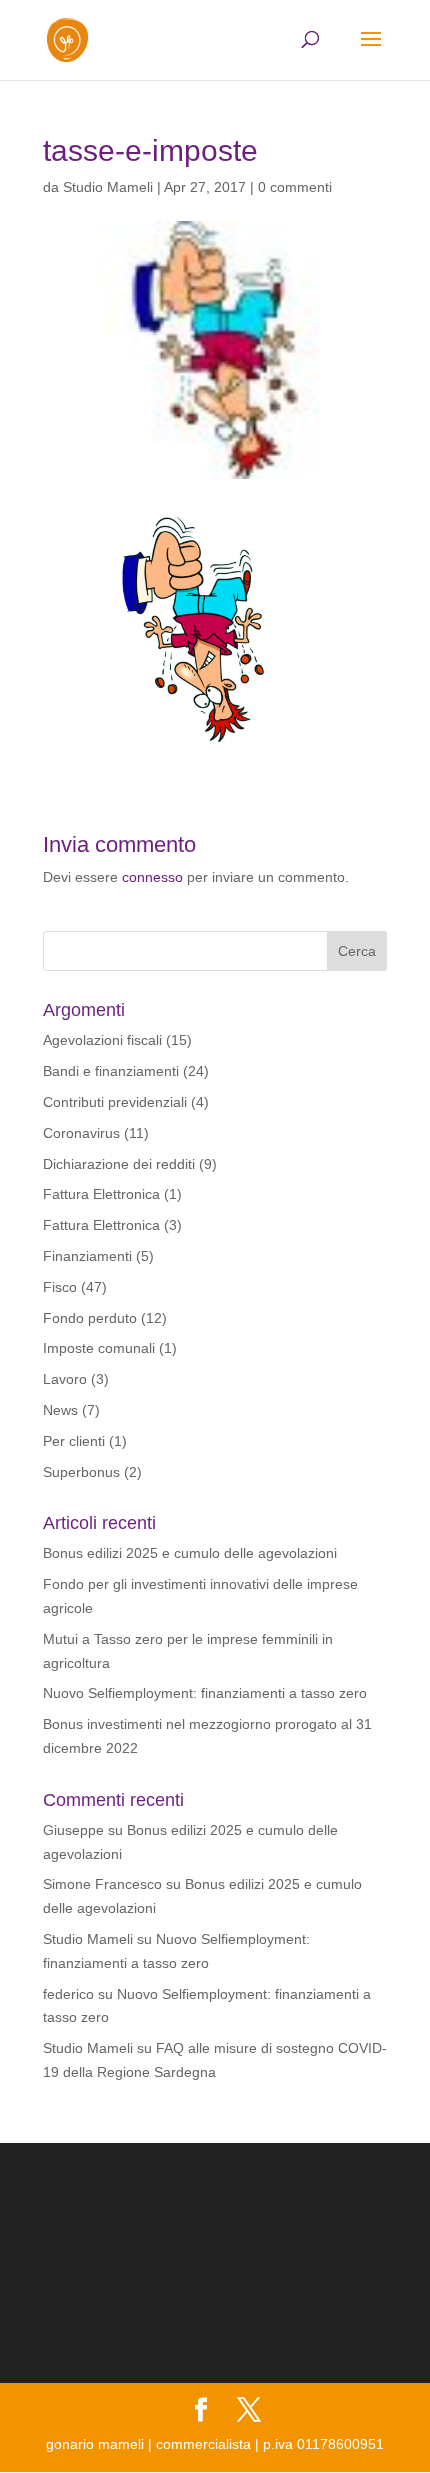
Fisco (60, 1287)
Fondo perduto (90, 1318)
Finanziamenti (87, 1256)
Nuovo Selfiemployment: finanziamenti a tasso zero (205, 1693)
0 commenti (295, 187)
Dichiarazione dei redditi (119, 1164)
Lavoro (65, 1379)
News (60, 1410)
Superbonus (81, 1472)
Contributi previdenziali (115, 1102)
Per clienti (74, 1441)
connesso (152, 877)
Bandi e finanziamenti (111, 1071)
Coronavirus (81, 1133)
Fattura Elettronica (101, 1194)
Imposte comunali (99, 1348)
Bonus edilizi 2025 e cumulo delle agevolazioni (190, 1553)
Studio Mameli (108, 187)
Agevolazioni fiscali (102, 1040)
